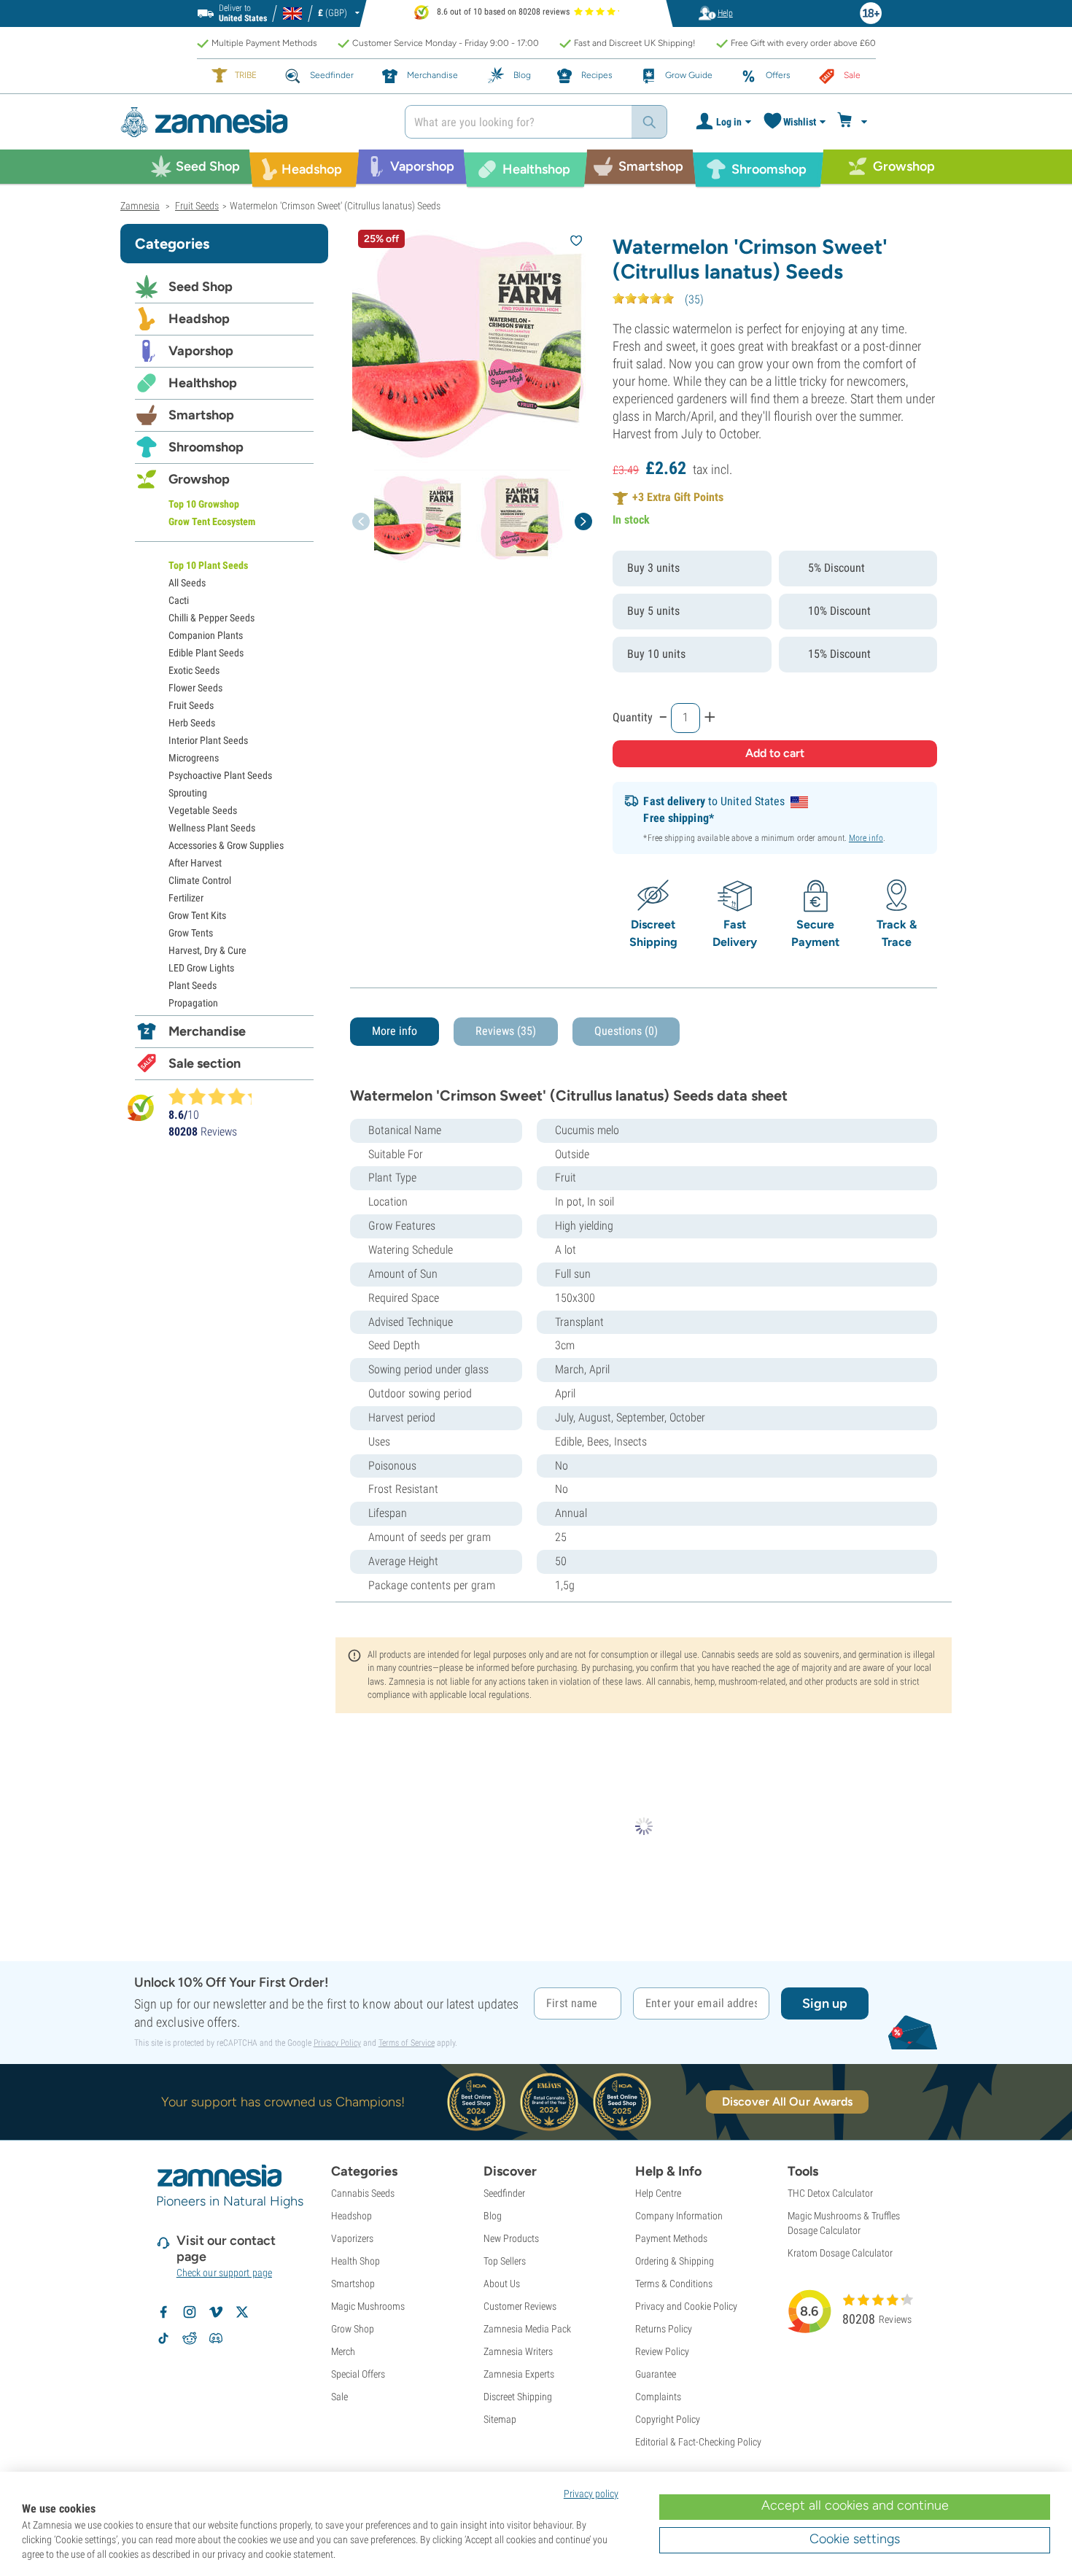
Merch (343, 2351)
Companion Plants (206, 635)
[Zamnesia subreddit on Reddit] (190, 2338)
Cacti (179, 600)
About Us (502, 2284)
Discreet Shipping (518, 2397)
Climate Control (200, 880)
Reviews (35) (506, 1031)
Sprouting (188, 793)
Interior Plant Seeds (208, 740)
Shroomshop (206, 447)
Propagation (193, 1003)
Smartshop (201, 415)
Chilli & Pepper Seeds (211, 618)
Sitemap (500, 2419)
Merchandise (207, 1031)
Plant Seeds (193, 985)
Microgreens (194, 758)
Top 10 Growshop (204, 504)
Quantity (633, 717)
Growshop (199, 479)
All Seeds (187, 583)
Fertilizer (186, 898)
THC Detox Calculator (830, 2193)
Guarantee (656, 2374)
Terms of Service (407, 2043)
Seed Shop (201, 287)
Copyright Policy (668, 2419)
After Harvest (195, 863)
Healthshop (203, 383)
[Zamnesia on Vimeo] (216, 2312)
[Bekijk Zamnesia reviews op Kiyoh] (141, 1107)
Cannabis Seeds (363, 2193)
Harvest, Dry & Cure (207, 950)
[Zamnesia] (252, 122)
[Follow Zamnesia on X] (242, 2312)
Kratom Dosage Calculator (840, 2253)
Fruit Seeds (191, 705)
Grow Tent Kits (197, 915)
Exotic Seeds (194, 670)
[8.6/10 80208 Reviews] (217, 1096)
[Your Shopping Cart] (854, 122)
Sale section (205, 1063)
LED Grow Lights (201, 968)
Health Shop (356, 2261)
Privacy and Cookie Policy (686, 2306)
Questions (626, 1031)
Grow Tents (191, 933)
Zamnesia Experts (519, 2374)
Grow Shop (353, 2329)
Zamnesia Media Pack (527, 2329)
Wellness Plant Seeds (212, 828)
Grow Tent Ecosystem (212, 521)
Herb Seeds (192, 723)
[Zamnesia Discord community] (216, 2338)
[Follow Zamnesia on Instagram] (190, 2312)
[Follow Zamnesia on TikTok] (163, 2338)
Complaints (658, 2397)
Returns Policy (664, 2329)
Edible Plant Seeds (206, 653)
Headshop (199, 319)
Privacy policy (591, 2494)
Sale (339, 2397)
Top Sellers (505, 2261)
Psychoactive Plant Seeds (220, 775)
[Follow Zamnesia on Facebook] (163, 2312)
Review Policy (662, 2351)
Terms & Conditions (674, 2284)
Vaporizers (352, 2238)
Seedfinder (504, 2193)
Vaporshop (201, 351)
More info (866, 838)
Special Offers (358, 2374)
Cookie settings (855, 2539)
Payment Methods (671, 2238)
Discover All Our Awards (787, 2102)
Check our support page (224, 2273)
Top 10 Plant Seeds (208, 565)
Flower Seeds (195, 688)
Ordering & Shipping (675, 2261)
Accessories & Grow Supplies (226, 845)
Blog (493, 2216)
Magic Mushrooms (368, 2306)
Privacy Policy (337, 2043)
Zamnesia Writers (518, 2351)
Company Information (679, 2216)
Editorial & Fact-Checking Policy (698, 2442)
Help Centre (658, 2193)
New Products (511, 2238)
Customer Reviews (520, 2306)
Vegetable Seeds (203, 810)
